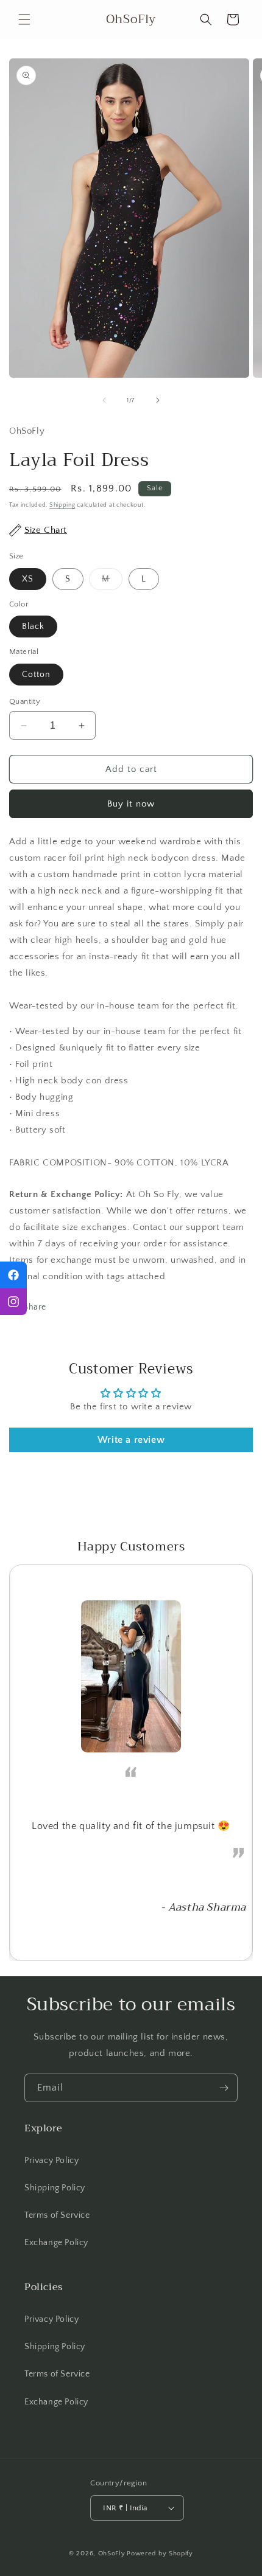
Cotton (36, 675)
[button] (24, 19)
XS (28, 579)
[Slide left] (104, 400)
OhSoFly (112, 2553)
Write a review (131, 1440)
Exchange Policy (56, 2243)
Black (33, 627)
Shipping (62, 505)
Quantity (25, 701)
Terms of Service (57, 2215)
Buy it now (131, 804)
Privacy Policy (51, 2161)
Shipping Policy (55, 2188)
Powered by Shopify (160, 2553)
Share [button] (35, 1307)
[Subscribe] (224, 2088)
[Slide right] (158, 400)
